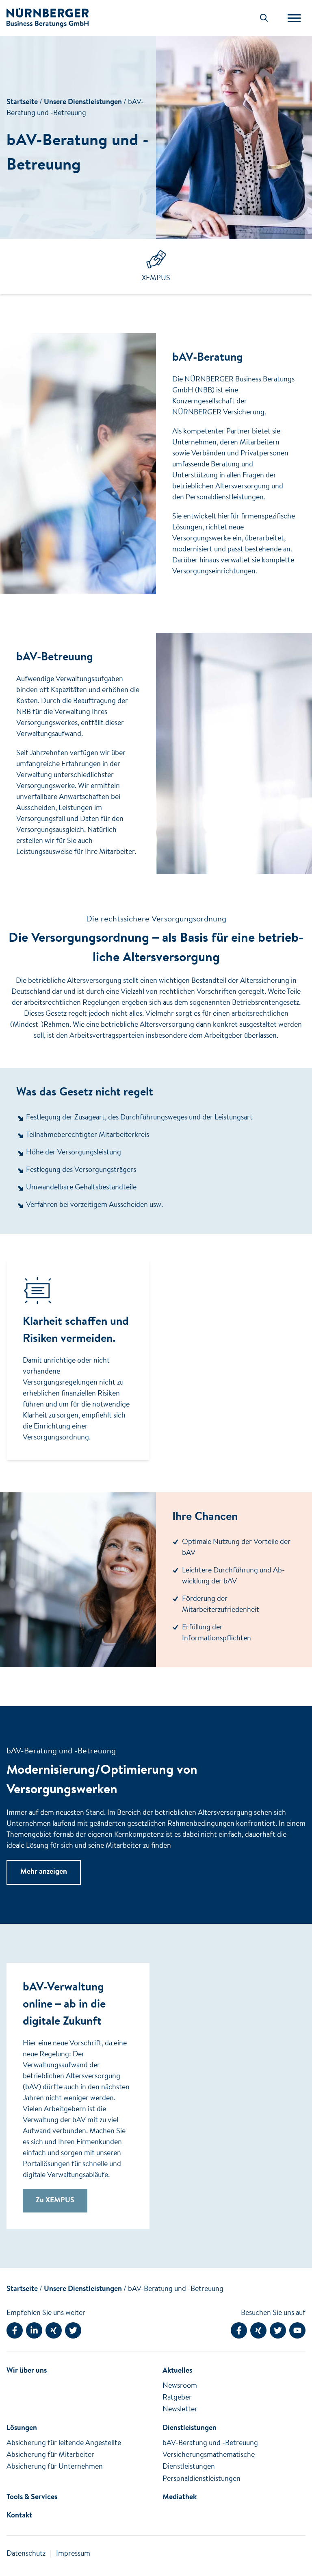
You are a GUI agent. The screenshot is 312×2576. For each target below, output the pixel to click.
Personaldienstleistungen (201, 2479)
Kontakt (19, 2516)
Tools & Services (32, 2498)
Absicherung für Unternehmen (55, 2467)
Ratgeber (177, 2398)
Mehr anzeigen (44, 1872)
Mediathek (180, 2498)
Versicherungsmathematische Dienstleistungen (209, 2461)
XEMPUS (156, 279)
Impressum (73, 2554)
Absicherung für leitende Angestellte (64, 2443)
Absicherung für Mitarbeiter (50, 2455)
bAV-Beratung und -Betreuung (176, 2289)
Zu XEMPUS (55, 2201)
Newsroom (180, 2386)
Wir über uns (27, 2371)
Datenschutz (26, 2554)
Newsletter (180, 2410)
